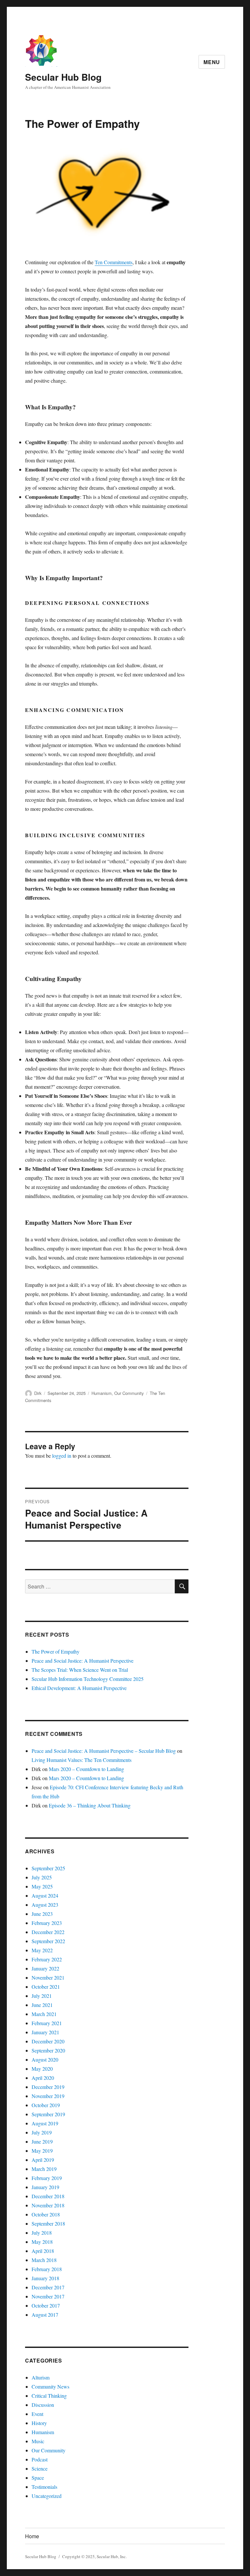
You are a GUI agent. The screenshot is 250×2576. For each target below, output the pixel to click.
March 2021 (44, 2014)
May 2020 (42, 2069)
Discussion (43, 2405)
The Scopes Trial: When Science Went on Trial (80, 1670)
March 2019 (44, 2169)
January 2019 (45, 2187)
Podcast (40, 2459)
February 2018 (47, 2269)
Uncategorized (47, 2496)
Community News (50, 2386)
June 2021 (42, 2005)
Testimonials (44, 2487)
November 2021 (48, 1977)
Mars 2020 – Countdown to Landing (86, 1769)
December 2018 (48, 2196)
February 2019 (47, 2178)
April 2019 (43, 2160)
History (39, 2423)
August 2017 (45, 2315)
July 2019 (42, 2132)
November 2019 (48, 2096)
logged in (62, 1456)
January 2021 (45, 2032)
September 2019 (48, 2114)
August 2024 (45, 1895)
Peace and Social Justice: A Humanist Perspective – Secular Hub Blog (104, 1751)
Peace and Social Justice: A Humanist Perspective (83, 1661)
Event (37, 2414)
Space (38, 2478)
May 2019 (42, 2151)
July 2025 (42, 1877)
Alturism (41, 2377)
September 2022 (48, 1941)
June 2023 (42, 1914)
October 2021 (46, 1987)
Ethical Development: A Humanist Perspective (79, 1688)
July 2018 (42, 2233)
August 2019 (45, 2123)
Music (38, 2441)
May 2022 (42, 1950)
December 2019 (48, 2087)
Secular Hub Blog (63, 77)
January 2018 (45, 2278)
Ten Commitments (114, 262)
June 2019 (42, 2141)
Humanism (102, 1393)
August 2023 (45, 1905)
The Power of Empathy (56, 1651)
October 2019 (46, 2105)
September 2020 (48, 2050)
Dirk (38, 1393)
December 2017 (48, 2287)
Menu (212, 62)
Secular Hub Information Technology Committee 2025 (88, 1679)
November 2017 (48, 2296)
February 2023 (47, 1923)
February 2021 (47, 2023)
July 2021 (42, 1996)
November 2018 (48, 2205)
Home (32, 2536)
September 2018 (48, 2223)
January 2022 (45, 1968)
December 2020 (48, 2041)
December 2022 (48, 1932)
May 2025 (42, 1886)
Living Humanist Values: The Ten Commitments (82, 1760)
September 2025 (48, 1868)
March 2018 (44, 2260)
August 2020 (45, 2059)
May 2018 (42, 2242)
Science (40, 2468)
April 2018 (43, 2251)
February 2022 (47, 1959)
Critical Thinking (49, 2396)
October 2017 (46, 2305)
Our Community (129, 1393)
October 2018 (46, 2214)
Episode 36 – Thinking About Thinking (90, 1805)
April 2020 (43, 2078)
